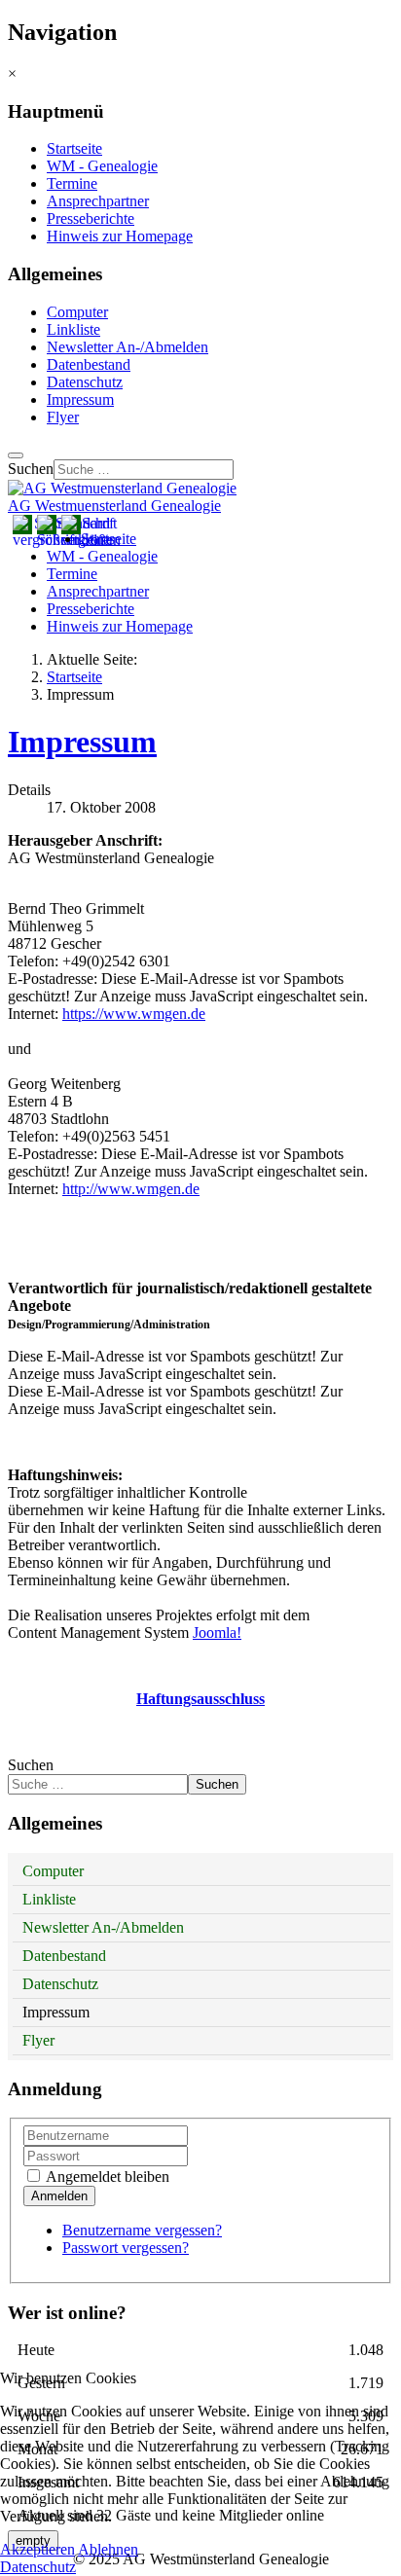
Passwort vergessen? (126, 2248)
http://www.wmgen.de (131, 1189)
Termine (72, 183)
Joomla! (217, 1633)
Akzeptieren (37, 2549)
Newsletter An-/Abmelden (128, 347)
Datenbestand (89, 364)
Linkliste (73, 329)
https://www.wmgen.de (134, 1014)
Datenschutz (85, 382)
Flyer (63, 417)
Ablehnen (108, 2549)
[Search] (16, 455)
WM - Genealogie (102, 166)
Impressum (80, 399)
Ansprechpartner (98, 201)
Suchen (31, 469)
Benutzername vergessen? (142, 2230)
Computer (77, 312)
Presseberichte (91, 218)
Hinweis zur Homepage (120, 236)
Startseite (74, 148)
